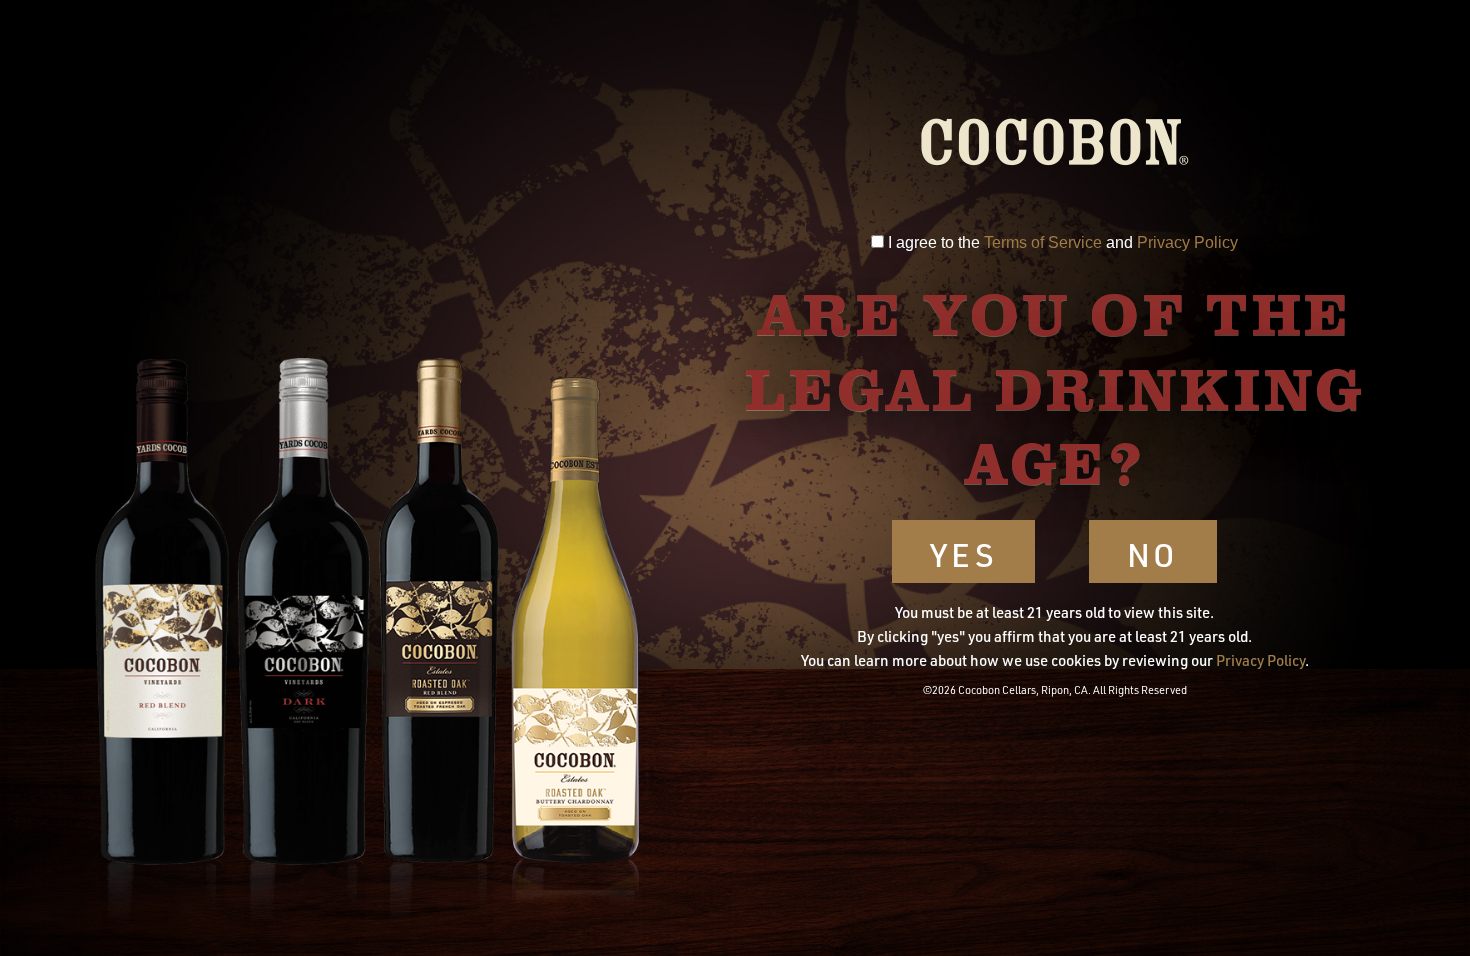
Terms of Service (1043, 242)
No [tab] (1153, 554)
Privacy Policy (1187, 242)
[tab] (877, 241)
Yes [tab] (963, 554)
